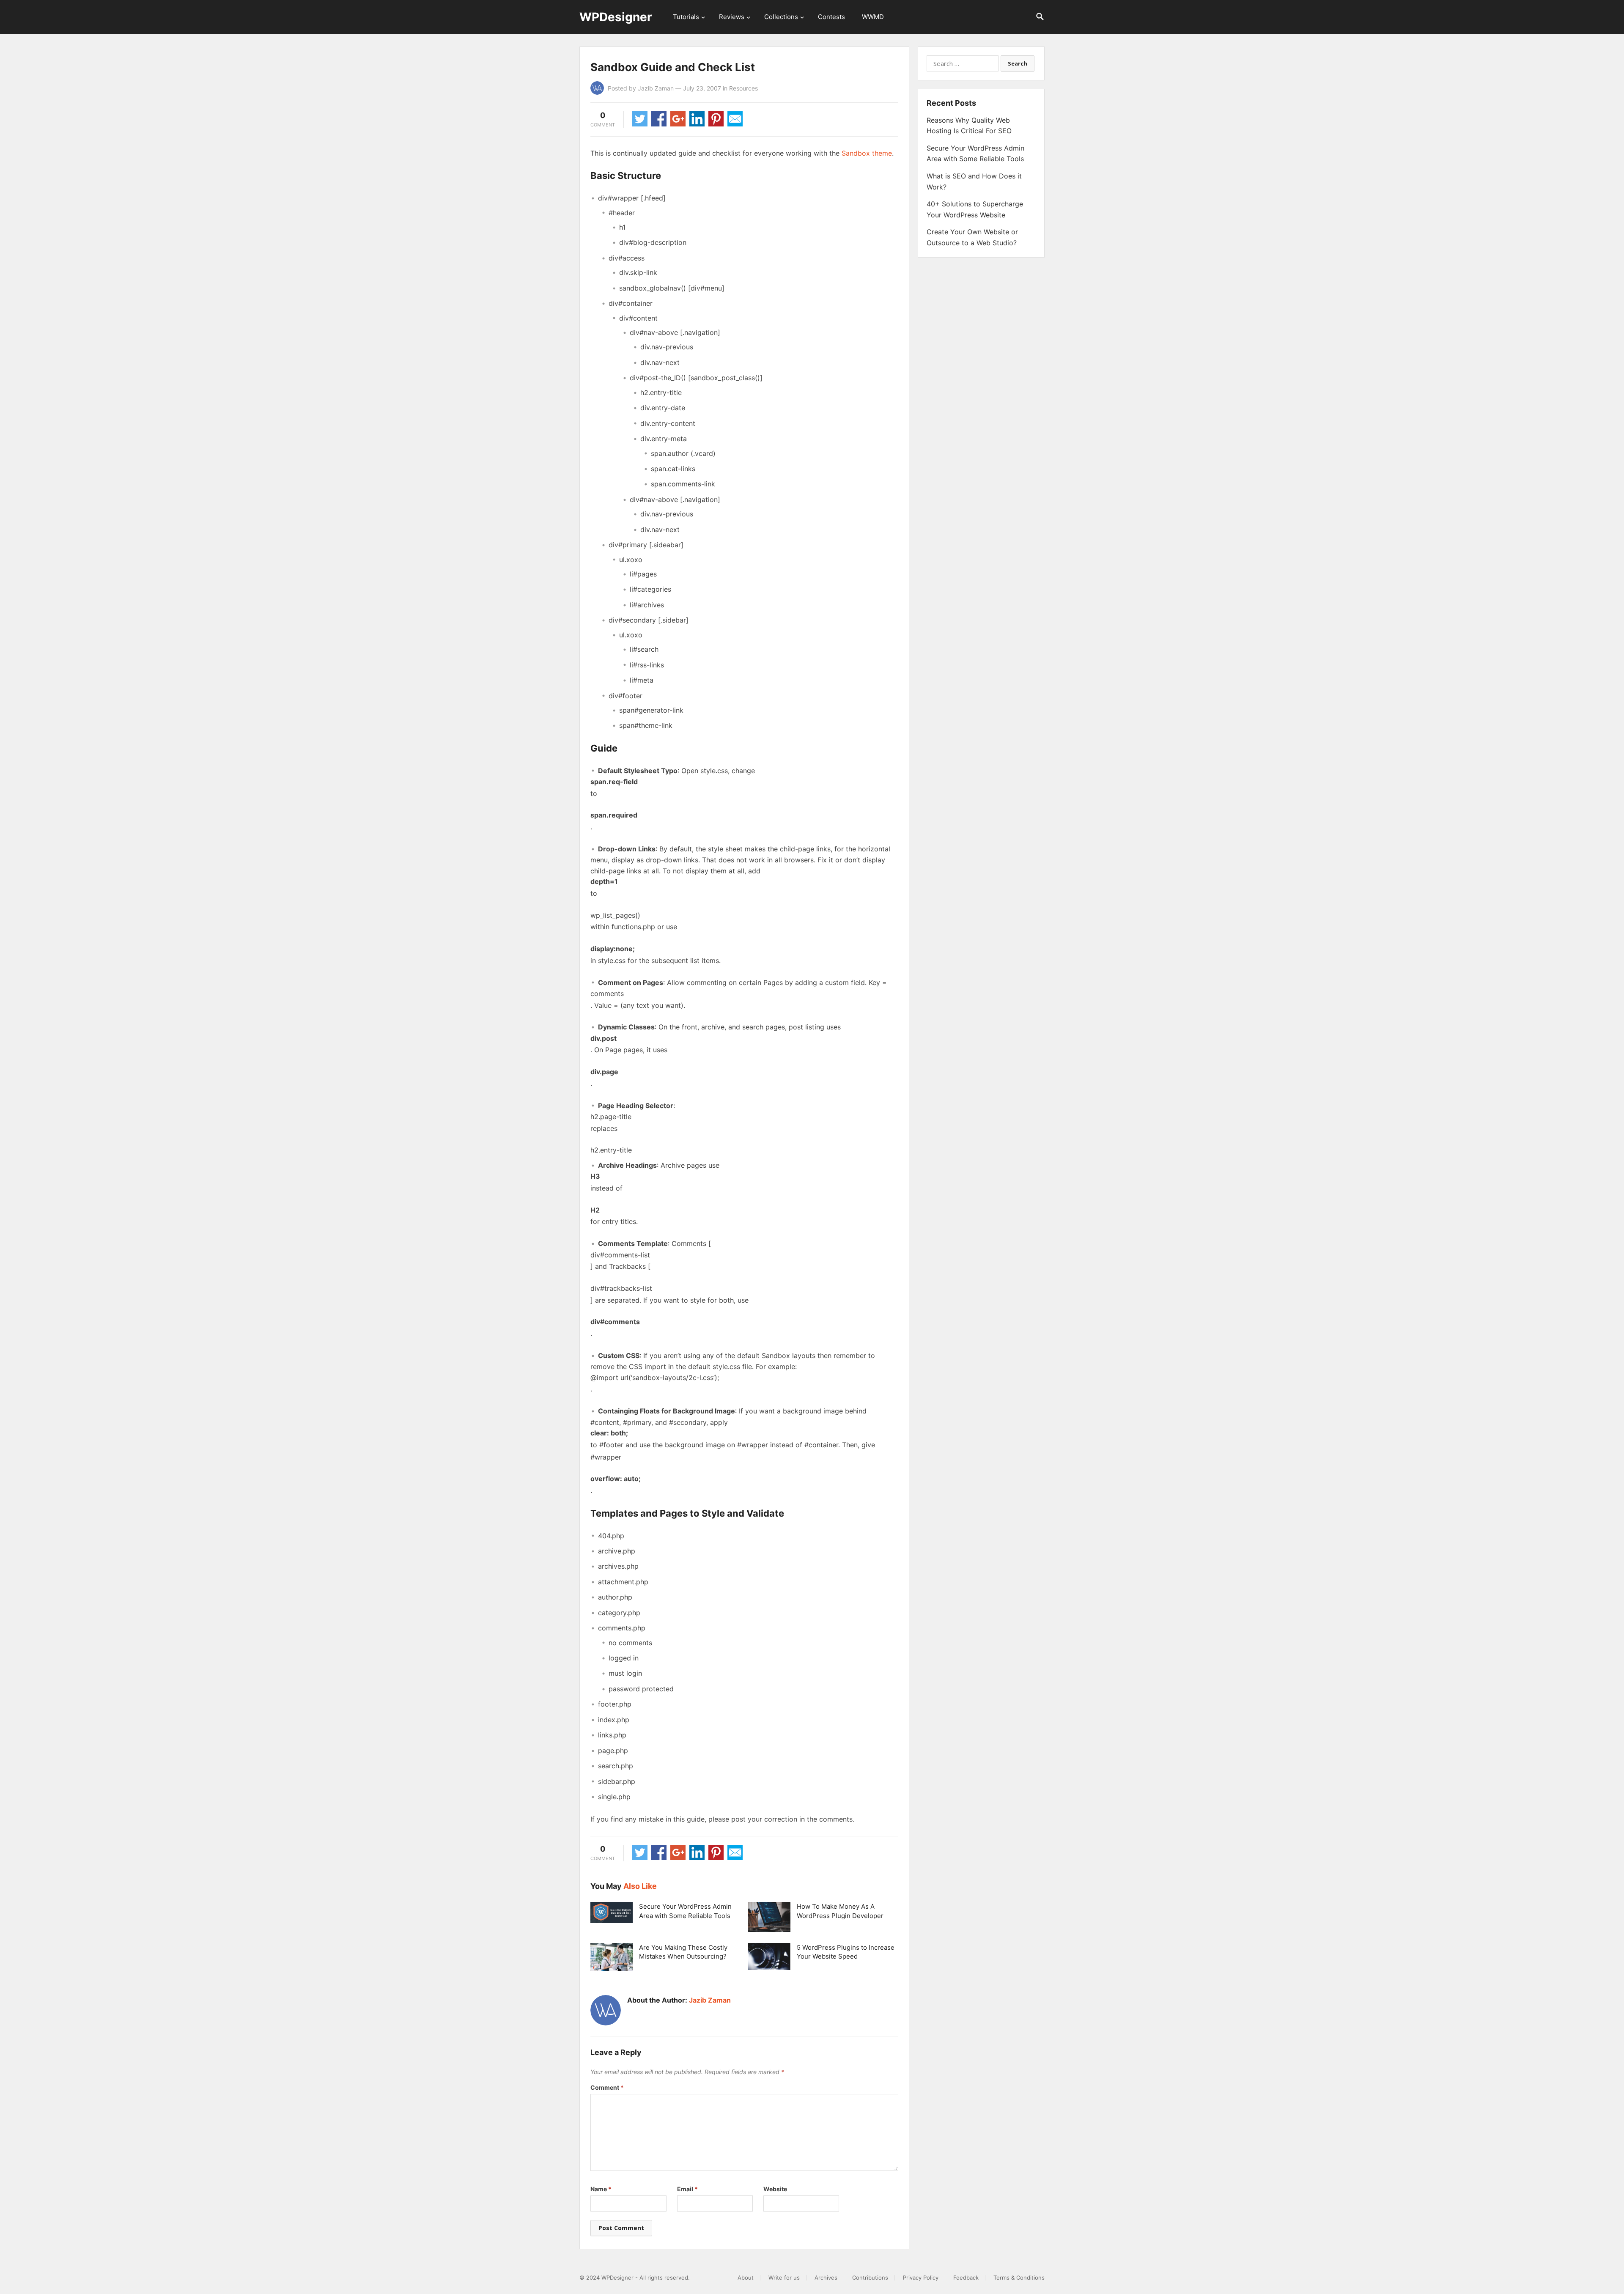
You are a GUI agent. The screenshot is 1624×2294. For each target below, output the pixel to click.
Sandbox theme (867, 153)
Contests (831, 17)
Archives (826, 2278)
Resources (743, 88)
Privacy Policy (921, 2278)
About (746, 2278)
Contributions (870, 2278)
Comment (607, 2087)
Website (775, 2189)
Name (601, 2189)
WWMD (873, 17)
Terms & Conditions (1019, 2278)
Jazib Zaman (656, 88)
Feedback (966, 2278)
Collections (781, 17)
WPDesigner (616, 17)
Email (687, 2189)
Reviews (732, 17)
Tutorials (686, 17)
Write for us (784, 2278)
